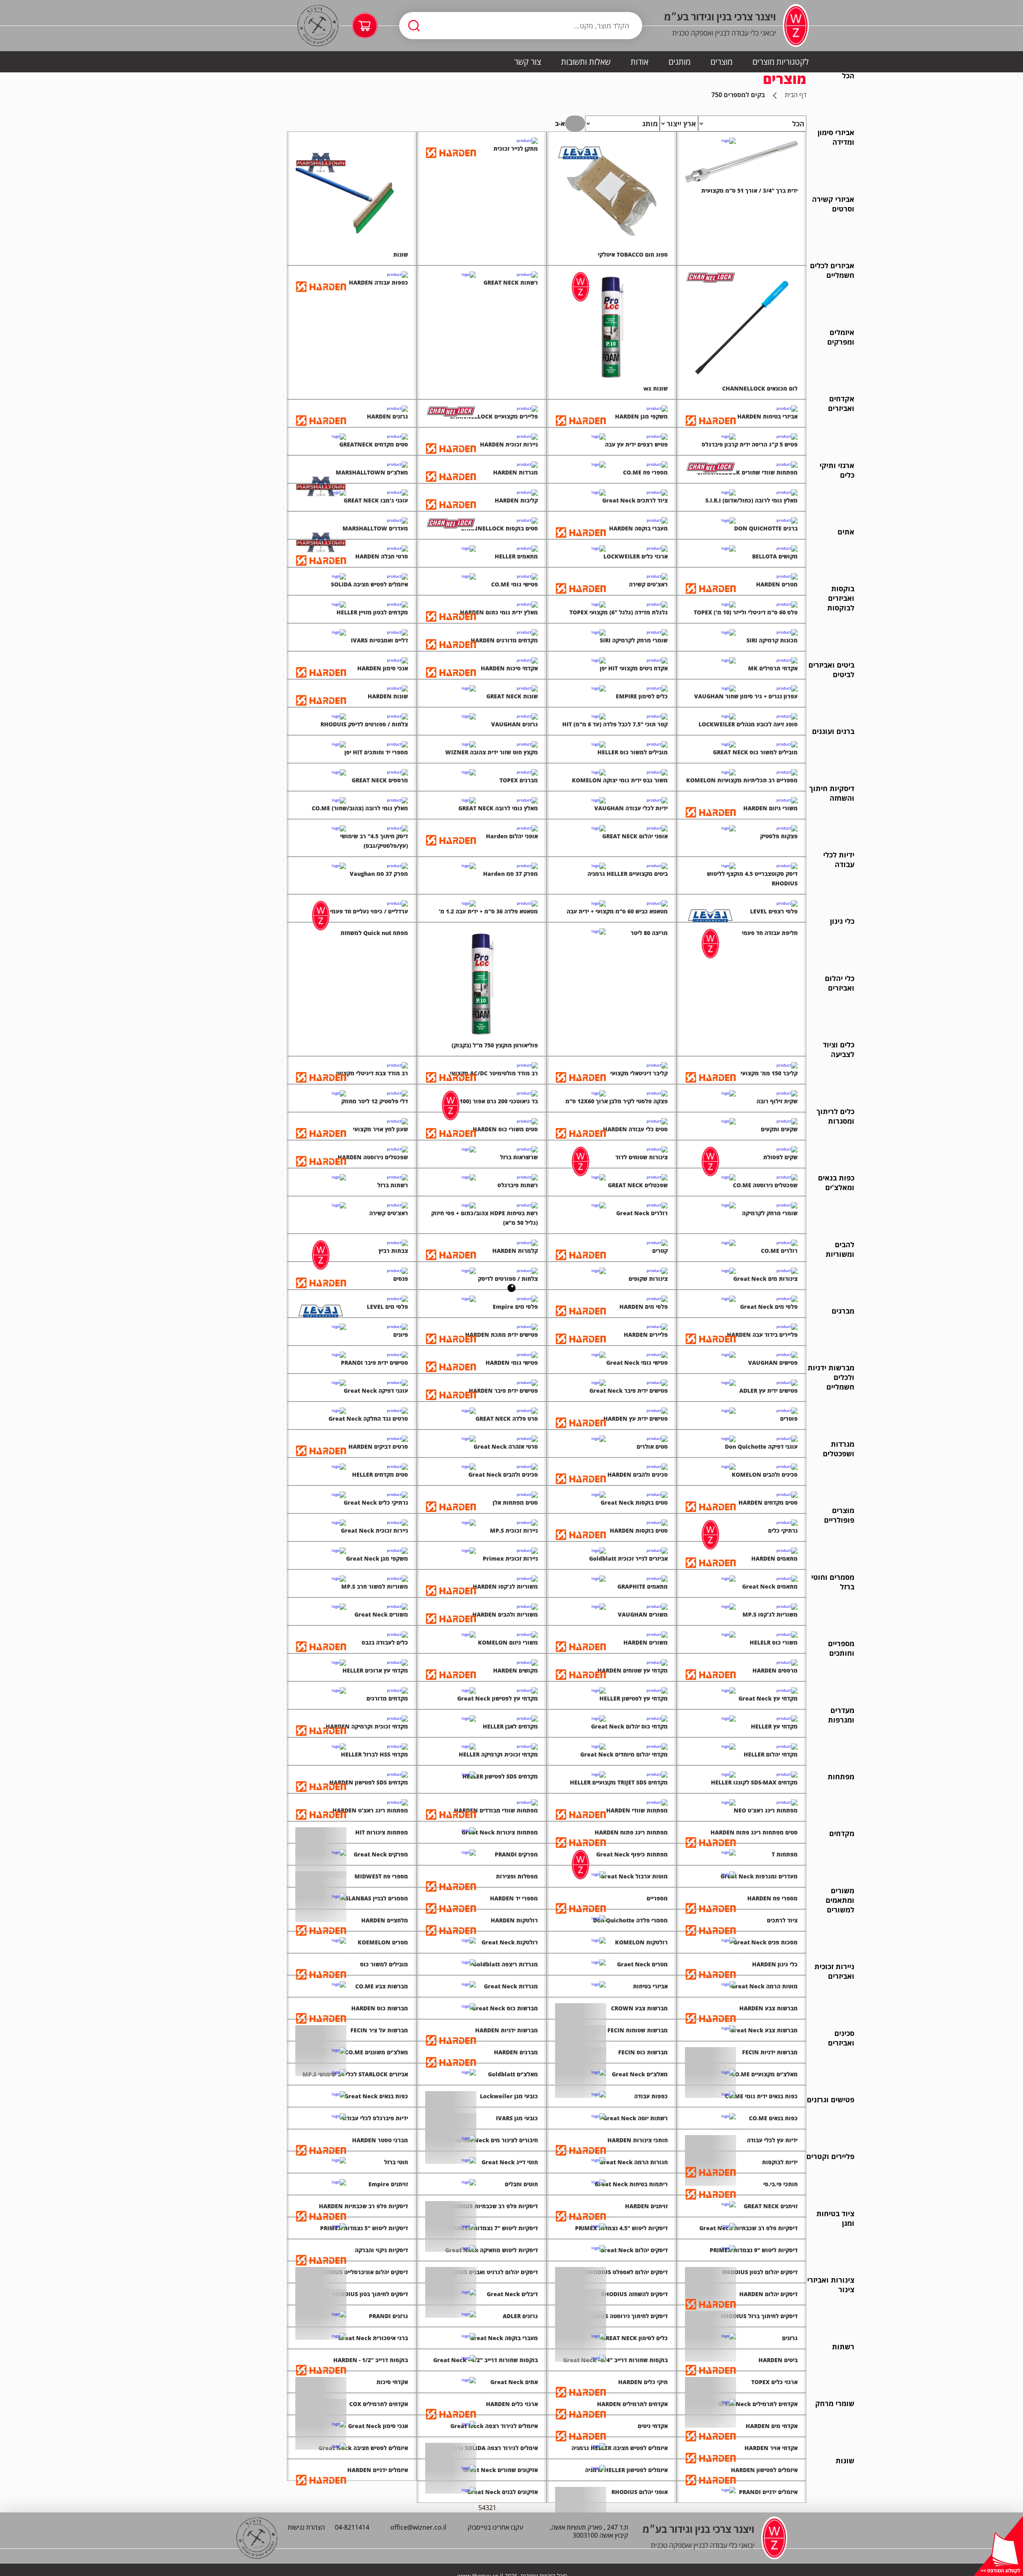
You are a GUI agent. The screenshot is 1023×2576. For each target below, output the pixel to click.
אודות (640, 62)
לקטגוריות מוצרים (781, 62)
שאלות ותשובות (586, 62)
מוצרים (721, 62)
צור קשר (528, 62)
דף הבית (796, 95)
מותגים (680, 62)
